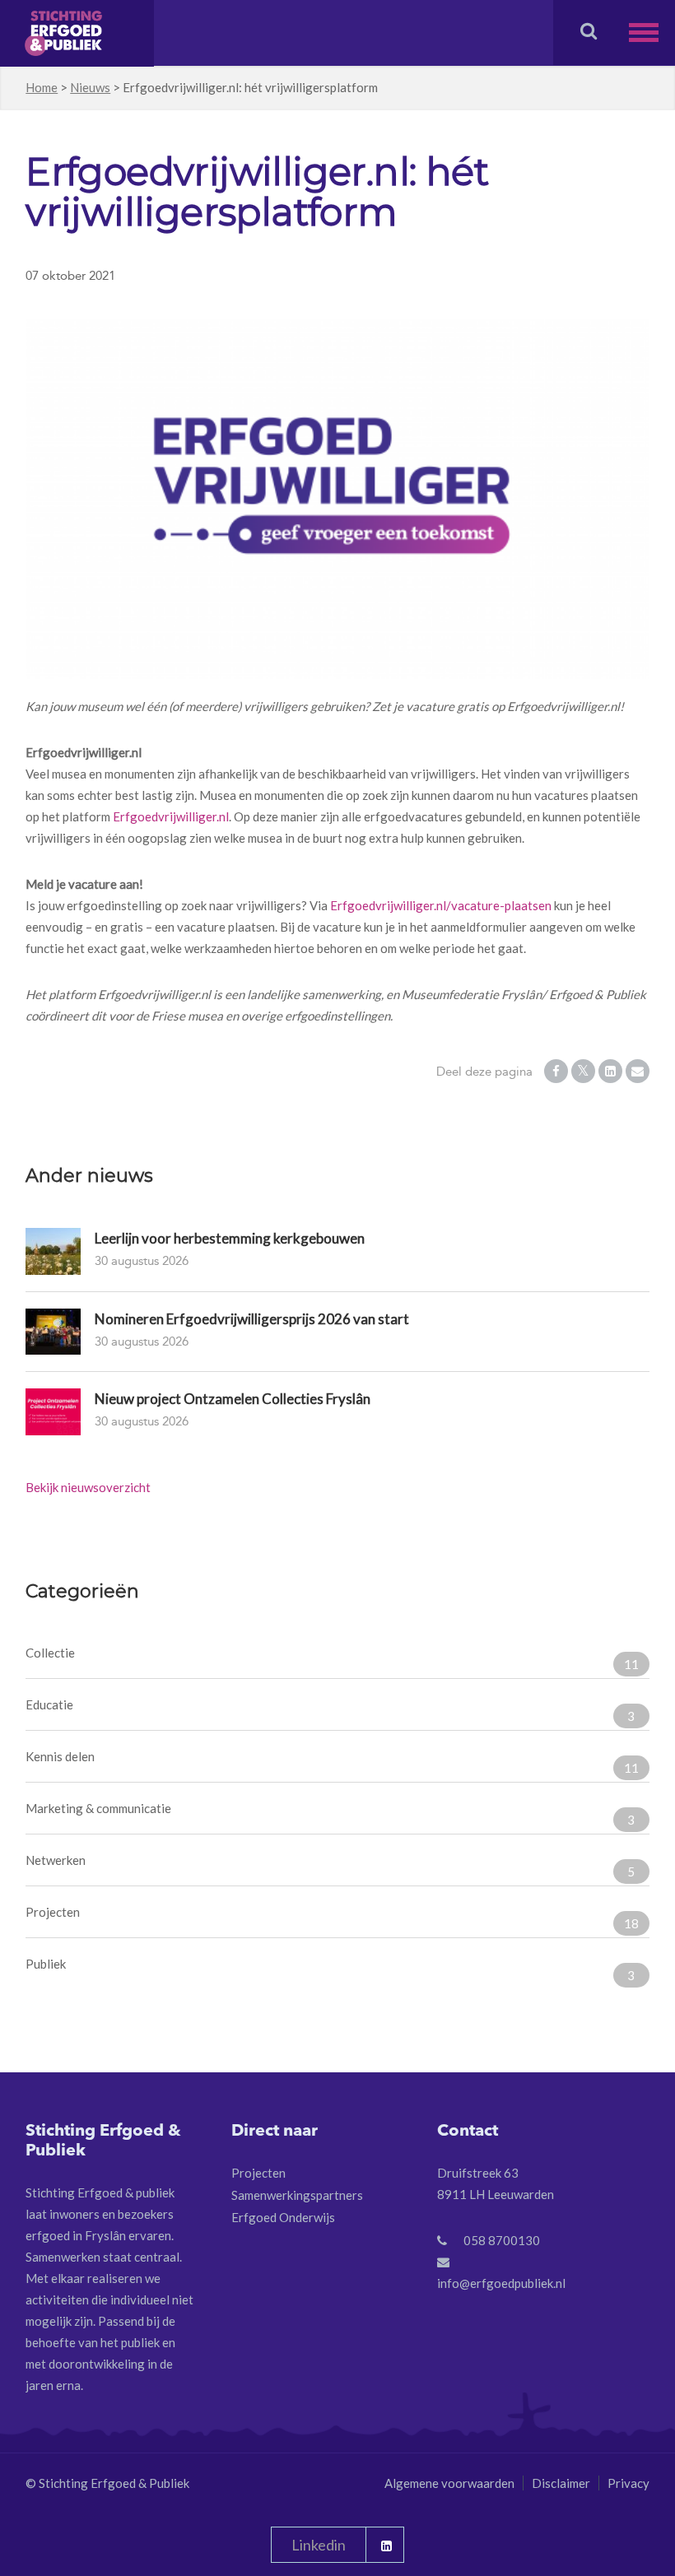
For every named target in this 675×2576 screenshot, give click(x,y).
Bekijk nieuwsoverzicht (88, 1487)
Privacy (628, 2483)
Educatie (330, 1710)
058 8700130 (502, 2240)
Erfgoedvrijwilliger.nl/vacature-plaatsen (441, 905)
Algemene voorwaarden (449, 2483)
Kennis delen (332, 1762)
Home (42, 87)
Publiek (330, 1969)
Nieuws (90, 87)
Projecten (332, 1918)
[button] (652, 33)
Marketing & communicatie (330, 1814)
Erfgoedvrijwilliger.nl (171, 816)
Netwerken (330, 1866)
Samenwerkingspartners (297, 2195)
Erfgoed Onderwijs (283, 2217)
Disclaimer (561, 2483)
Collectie (332, 1658)
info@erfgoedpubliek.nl (501, 2283)
